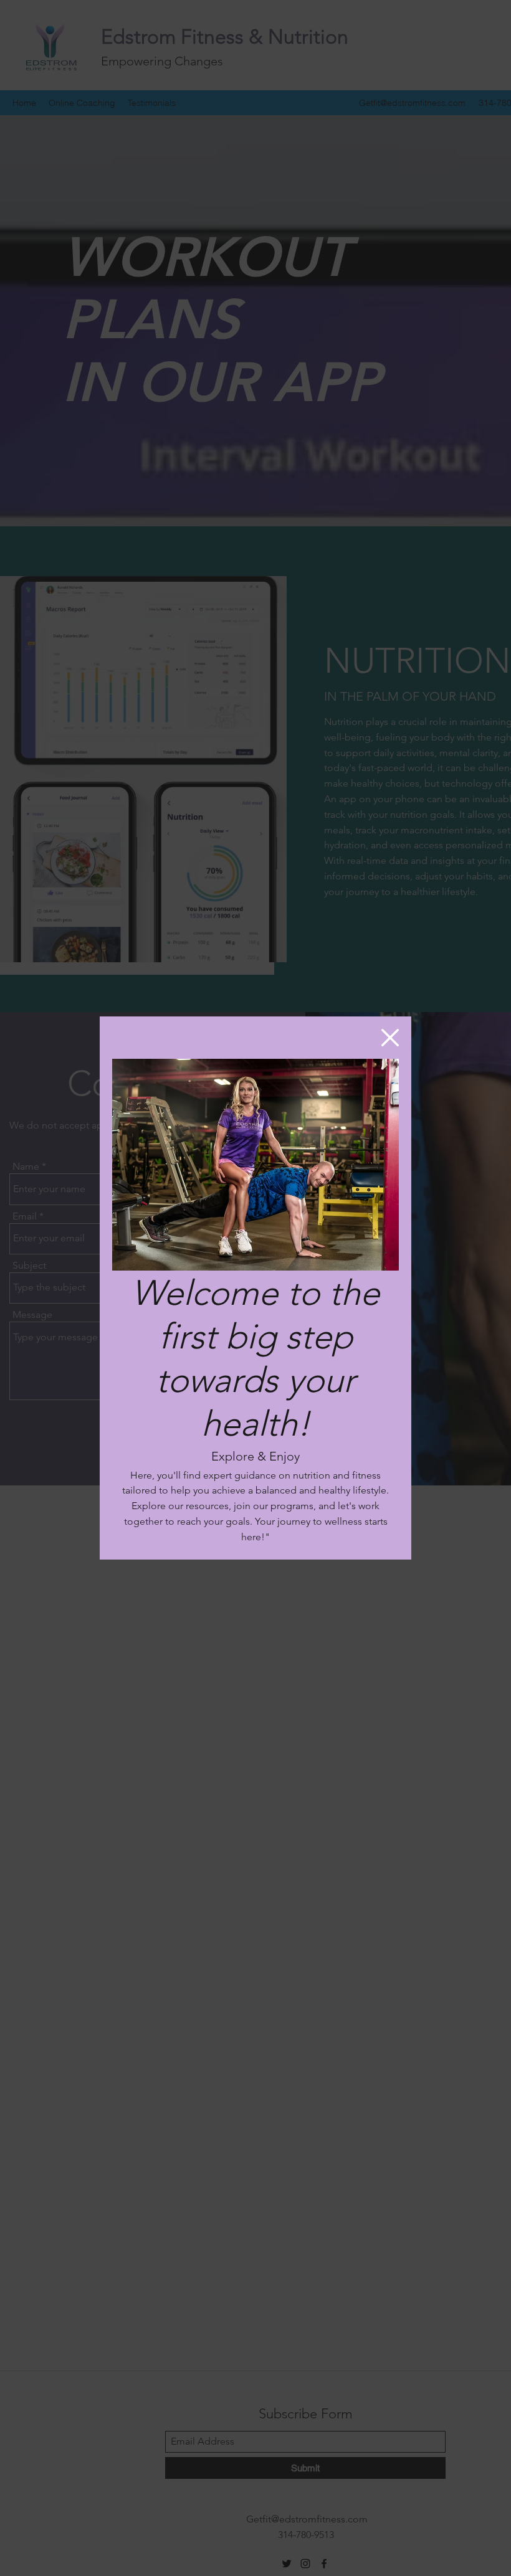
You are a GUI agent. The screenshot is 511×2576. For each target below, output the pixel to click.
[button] (390, 1038)
